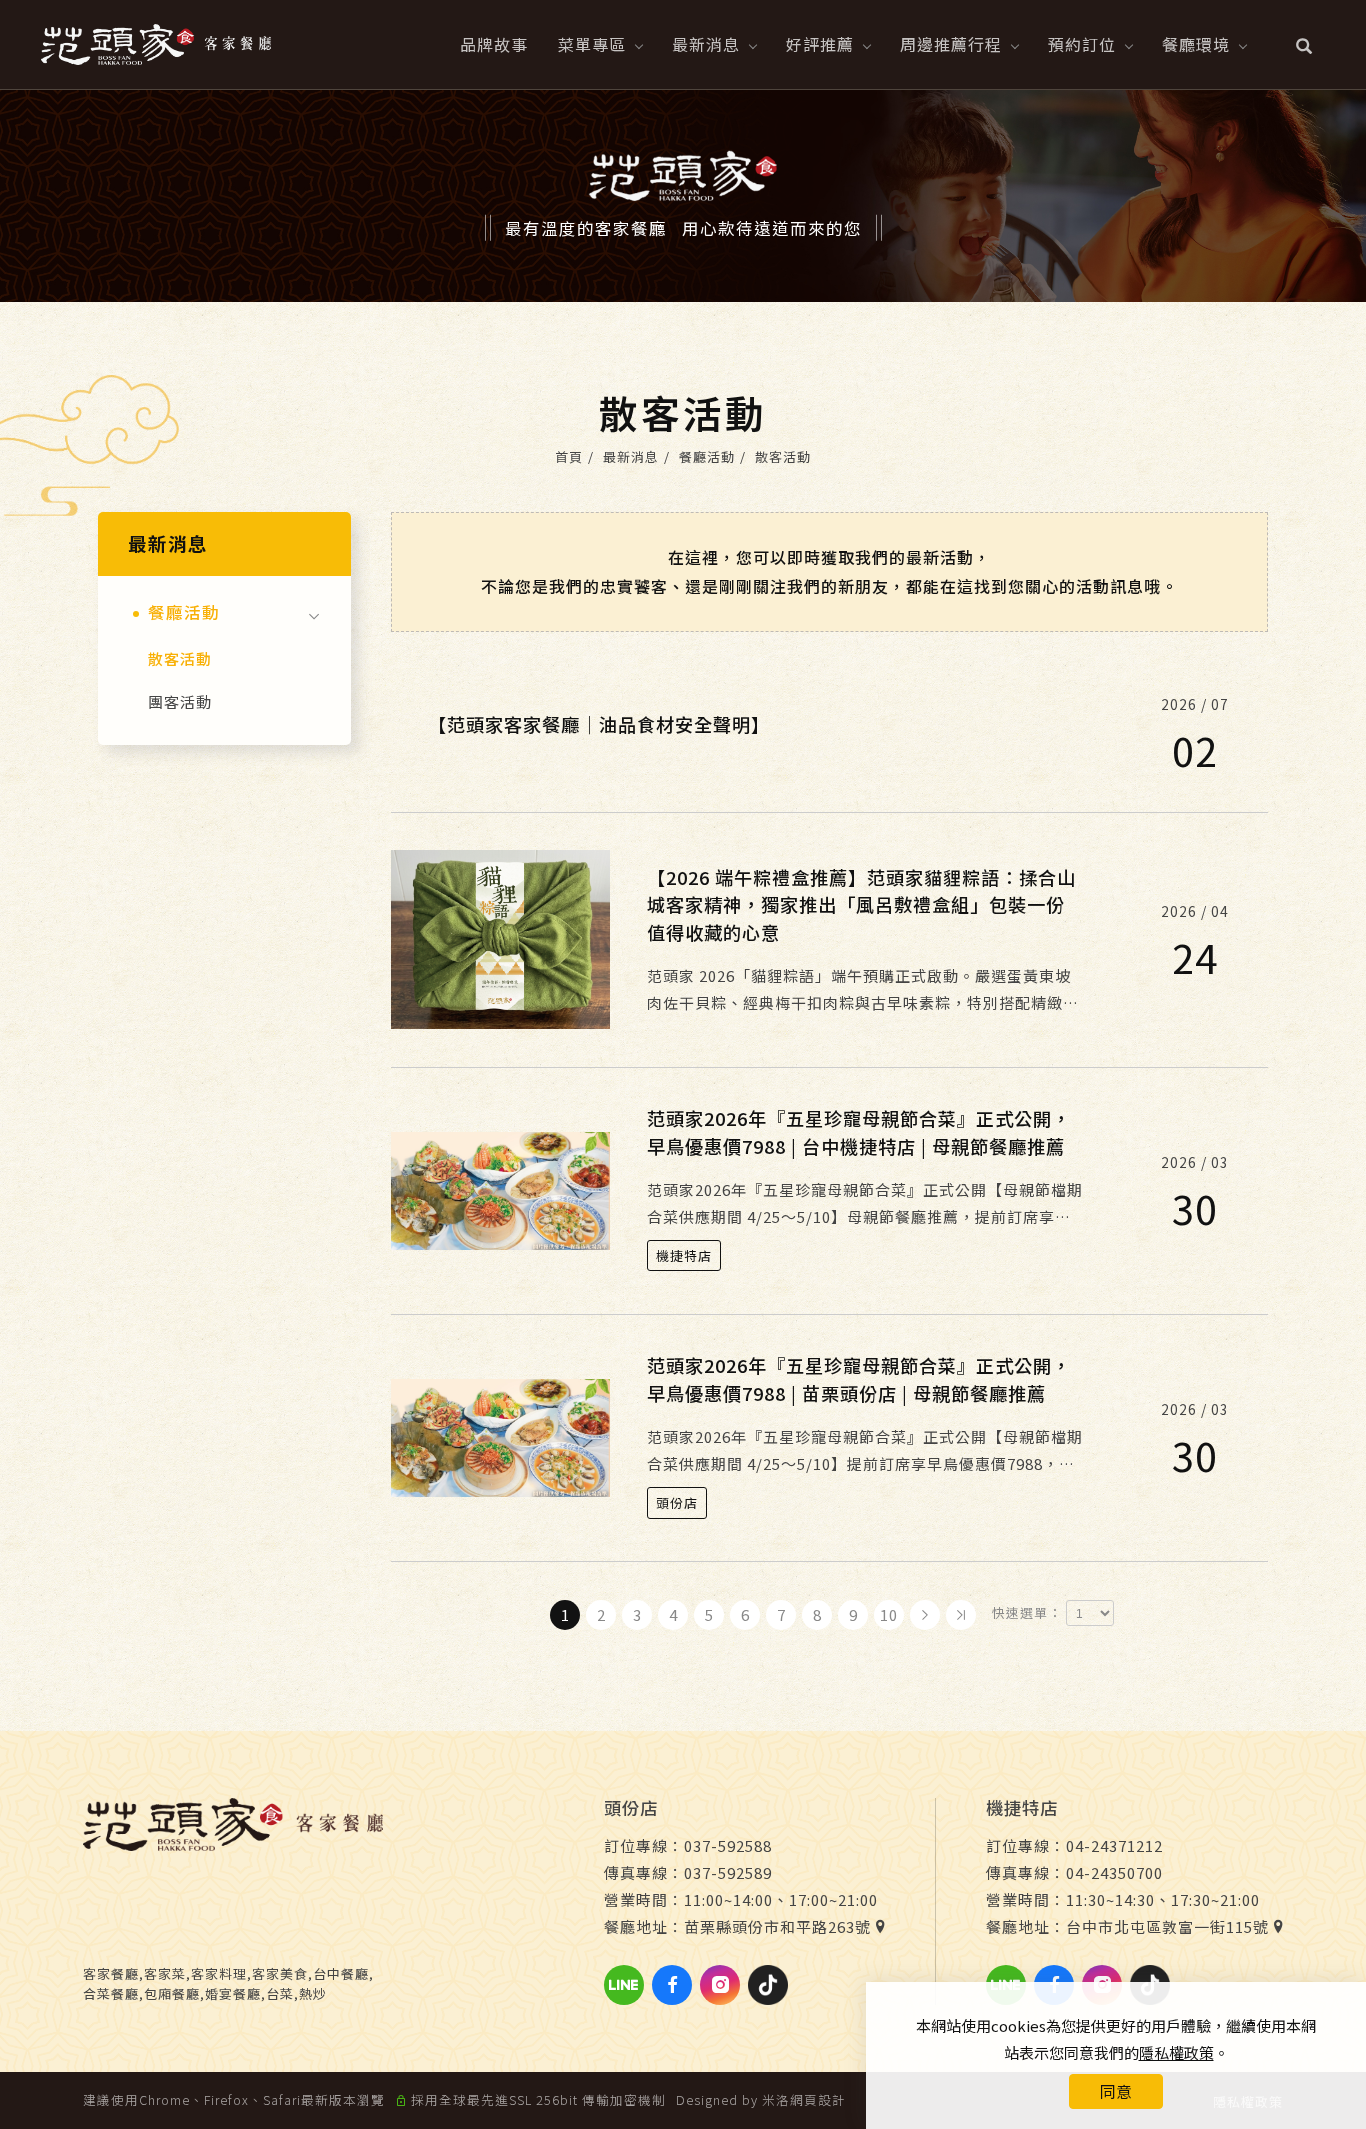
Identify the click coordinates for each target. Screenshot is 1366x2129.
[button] (1304, 44)
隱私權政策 (1176, 2052)
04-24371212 (1114, 1845)
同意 (1116, 2091)
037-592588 (728, 1845)
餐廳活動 (707, 456)
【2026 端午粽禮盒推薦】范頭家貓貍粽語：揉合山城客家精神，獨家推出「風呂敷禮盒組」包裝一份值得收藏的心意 (861, 904)
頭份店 (677, 1502)
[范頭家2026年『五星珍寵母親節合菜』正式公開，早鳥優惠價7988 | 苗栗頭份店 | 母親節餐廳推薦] (500, 1435)
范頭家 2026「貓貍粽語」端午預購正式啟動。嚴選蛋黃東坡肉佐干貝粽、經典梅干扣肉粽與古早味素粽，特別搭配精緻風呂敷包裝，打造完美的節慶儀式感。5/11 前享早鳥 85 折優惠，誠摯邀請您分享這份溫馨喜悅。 (863, 990)
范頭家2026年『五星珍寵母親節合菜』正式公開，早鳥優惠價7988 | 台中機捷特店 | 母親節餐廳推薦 (859, 1131)
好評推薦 (820, 44)
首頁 (569, 456)
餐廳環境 (1196, 44)
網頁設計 (818, 2099)
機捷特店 (684, 1255)
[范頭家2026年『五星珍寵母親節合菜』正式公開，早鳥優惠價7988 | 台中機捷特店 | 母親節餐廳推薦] (500, 1188)
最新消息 (706, 44)
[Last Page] (961, 1615)
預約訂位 (1082, 44)
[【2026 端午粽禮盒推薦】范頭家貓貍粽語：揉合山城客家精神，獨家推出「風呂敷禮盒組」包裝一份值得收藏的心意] (500, 937)
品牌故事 (494, 44)
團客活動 (180, 701)
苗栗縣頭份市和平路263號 (777, 1926)
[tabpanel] (683, 195)
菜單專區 (592, 44)
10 (889, 1614)
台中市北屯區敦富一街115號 (1167, 1926)
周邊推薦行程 (951, 44)
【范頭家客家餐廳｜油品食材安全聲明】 (599, 724)
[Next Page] (925, 1615)
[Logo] (156, 41)
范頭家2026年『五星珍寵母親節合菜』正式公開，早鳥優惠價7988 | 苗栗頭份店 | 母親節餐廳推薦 (859, 1378)
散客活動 (783, 456)
